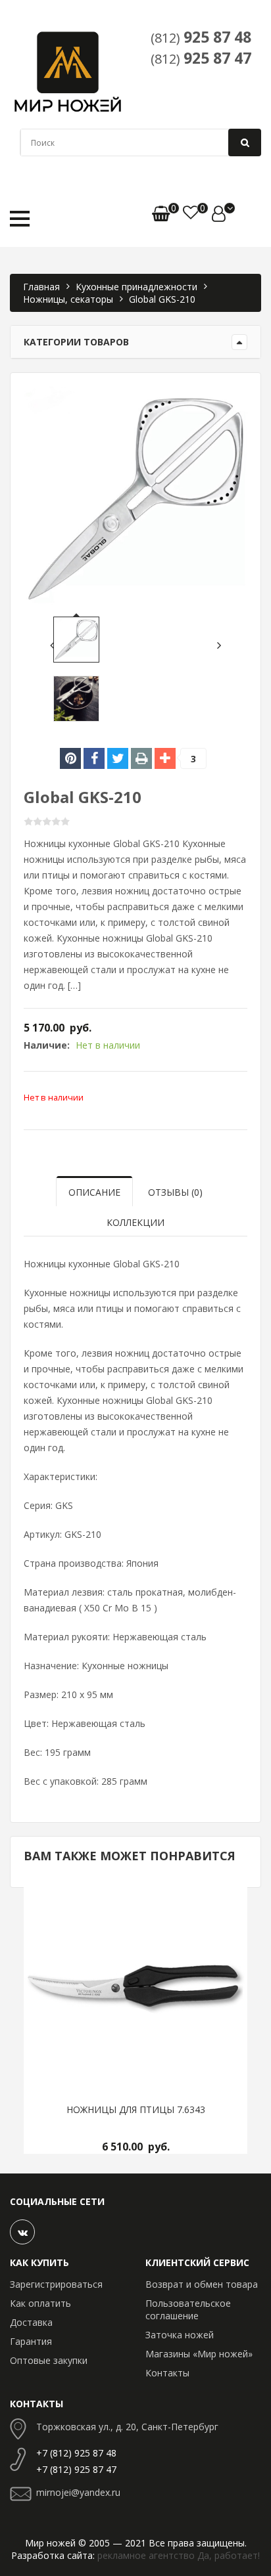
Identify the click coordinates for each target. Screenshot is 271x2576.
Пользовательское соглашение (188, 2309)
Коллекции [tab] (135, 1222)
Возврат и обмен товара (202, 2284)
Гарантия (31, 2341)
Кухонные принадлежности (136, 287)
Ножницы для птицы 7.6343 (136, 2110)
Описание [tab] (94, 1192)
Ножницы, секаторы (68, 299)
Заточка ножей (180, 2335)
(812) (201, 37)
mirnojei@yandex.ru (78, 2492)
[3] (165, 758)
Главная (41, 287)
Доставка (31, 2322)
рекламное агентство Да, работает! (179, 2555)
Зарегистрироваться (56, 2284)
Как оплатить (40, 2303)
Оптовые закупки (49, 2360)
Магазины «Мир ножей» (199, 2354)
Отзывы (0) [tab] (175, 1192)
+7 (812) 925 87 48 (76, 2453)
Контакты (167, 2373)
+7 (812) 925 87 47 (76, 2469)
